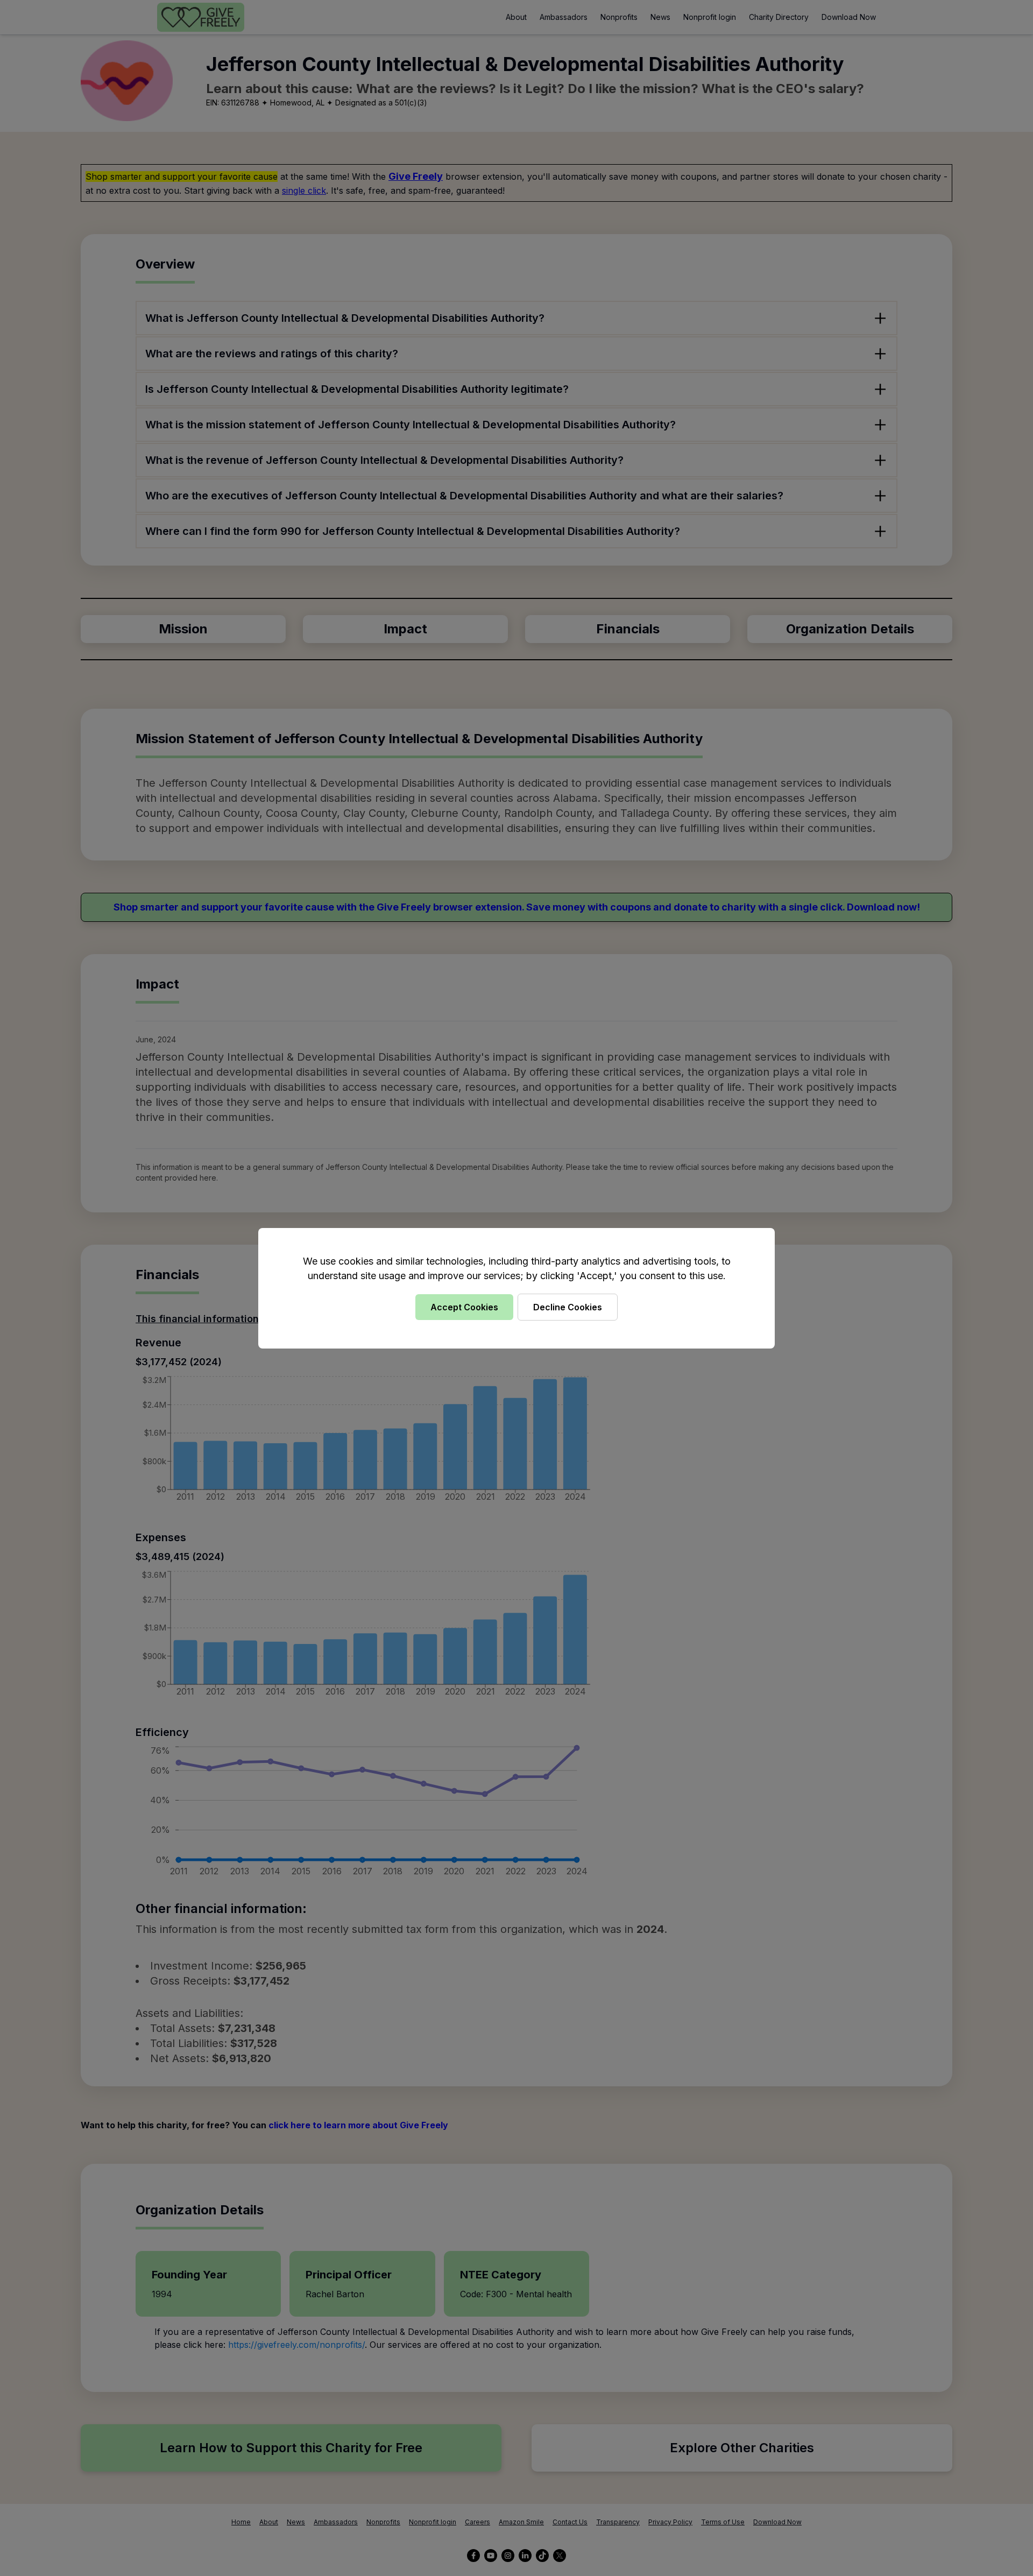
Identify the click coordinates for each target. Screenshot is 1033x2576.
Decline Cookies (568, 1307)
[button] (516, 1288)
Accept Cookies (464, 1307)
